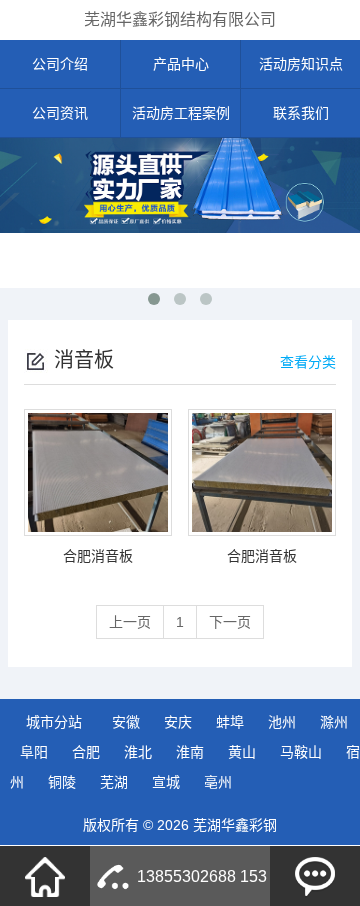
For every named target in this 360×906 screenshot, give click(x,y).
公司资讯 (60, 113)
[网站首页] (45, 876)
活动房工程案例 (181, 113)
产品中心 (181, 64)
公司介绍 (60, 64)
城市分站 (54, 722)
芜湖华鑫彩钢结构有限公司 (180, 19)
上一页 (130, 622)
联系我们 (301, 113)
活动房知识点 (301, 64)
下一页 (230, 622)
